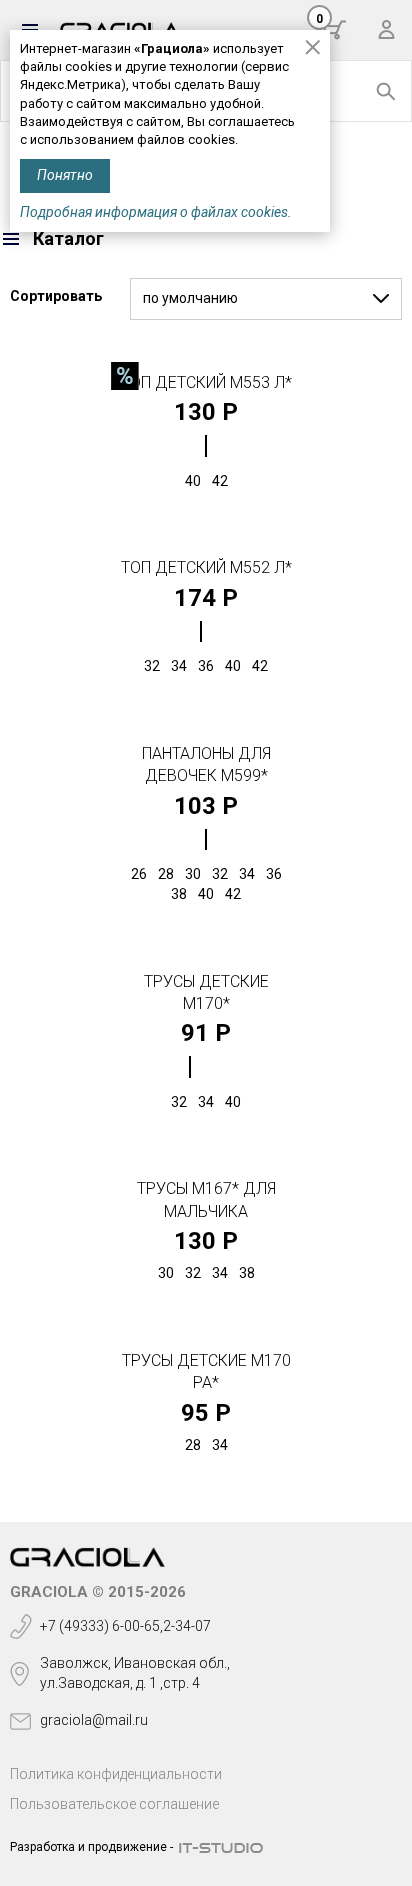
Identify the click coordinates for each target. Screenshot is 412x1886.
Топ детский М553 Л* (206, 382)
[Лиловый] (206, 446)
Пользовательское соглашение (114, 1804)
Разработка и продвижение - (91, 1847)
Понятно (65, 175)
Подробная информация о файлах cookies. (156, 212)
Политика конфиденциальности (116, 1774)
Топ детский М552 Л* (206, 567)
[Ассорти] (190, 1067)
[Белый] (201, 632)
